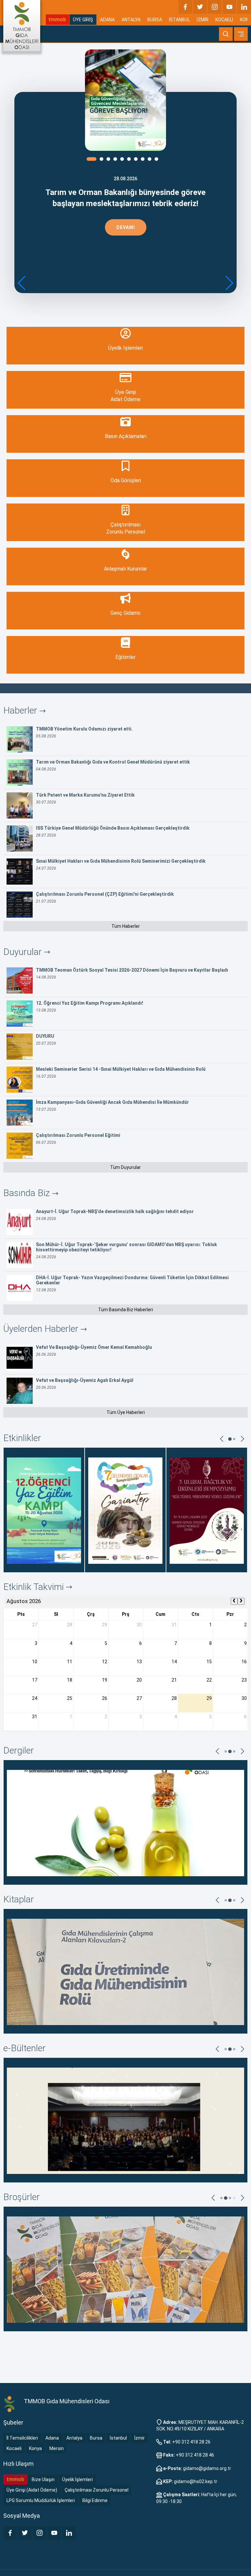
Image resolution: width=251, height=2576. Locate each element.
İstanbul (118, 2438)
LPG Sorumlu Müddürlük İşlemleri (41, 2500)
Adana (52, 2438)
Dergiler (19, 1750)
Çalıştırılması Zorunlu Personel (97, 2490)
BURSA (155, 20)
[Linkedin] (244, 7)
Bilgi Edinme (95, 2500)
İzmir (140, 2438)
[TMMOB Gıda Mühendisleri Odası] (22, 26)
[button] (229, 283)
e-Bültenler (25, 2048)
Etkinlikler (22, 1438)
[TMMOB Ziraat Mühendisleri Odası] (10, 2404)
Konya (35, 2448)
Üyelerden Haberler (42, 1329)
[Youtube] (229, 7)
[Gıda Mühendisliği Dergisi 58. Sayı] (125, 1822)
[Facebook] (185, 7)
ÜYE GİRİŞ (83, 20)
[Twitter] (200, 7)
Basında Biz (28, 1193)
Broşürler (22, 2197)
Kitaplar (19, 1899)
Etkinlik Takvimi (35, 1587)
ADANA (107, 20)
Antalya (74, 2438)
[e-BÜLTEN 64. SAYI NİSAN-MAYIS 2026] (125, 2120)
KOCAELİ (224, 20)
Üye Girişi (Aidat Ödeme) (32, 2490)
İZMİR (203, 20)
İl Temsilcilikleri (22, 2438)
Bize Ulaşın (43, 2479)
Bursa (96, 2438)
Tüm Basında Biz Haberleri (125, 1310)
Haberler (21, 710)
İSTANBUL (179, 20)
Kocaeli (14, 2448)
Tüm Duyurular (125, 1167)
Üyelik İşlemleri (77, 2479)
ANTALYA (131, 20)
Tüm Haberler (126, 926)
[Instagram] (215, 7)
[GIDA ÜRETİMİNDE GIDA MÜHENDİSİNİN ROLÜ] (125, 1971)
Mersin (57, 2448)
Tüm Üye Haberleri (126, 1412)
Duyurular (24, 952)
